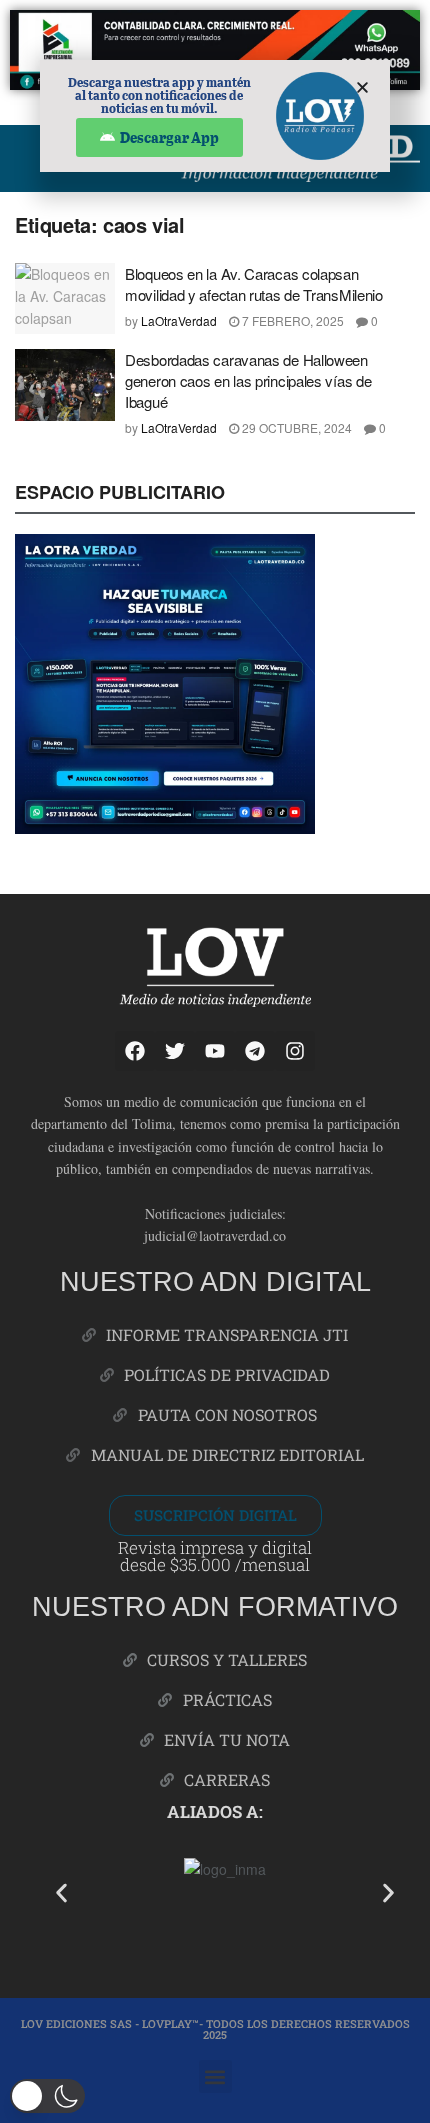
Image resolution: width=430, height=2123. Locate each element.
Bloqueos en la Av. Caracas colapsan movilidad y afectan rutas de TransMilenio (254, 284)
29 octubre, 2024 (295, 427)
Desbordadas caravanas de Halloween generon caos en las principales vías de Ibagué (248, 380)
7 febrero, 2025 (291, 320)
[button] (61, 1892)
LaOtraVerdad (179, 320)
